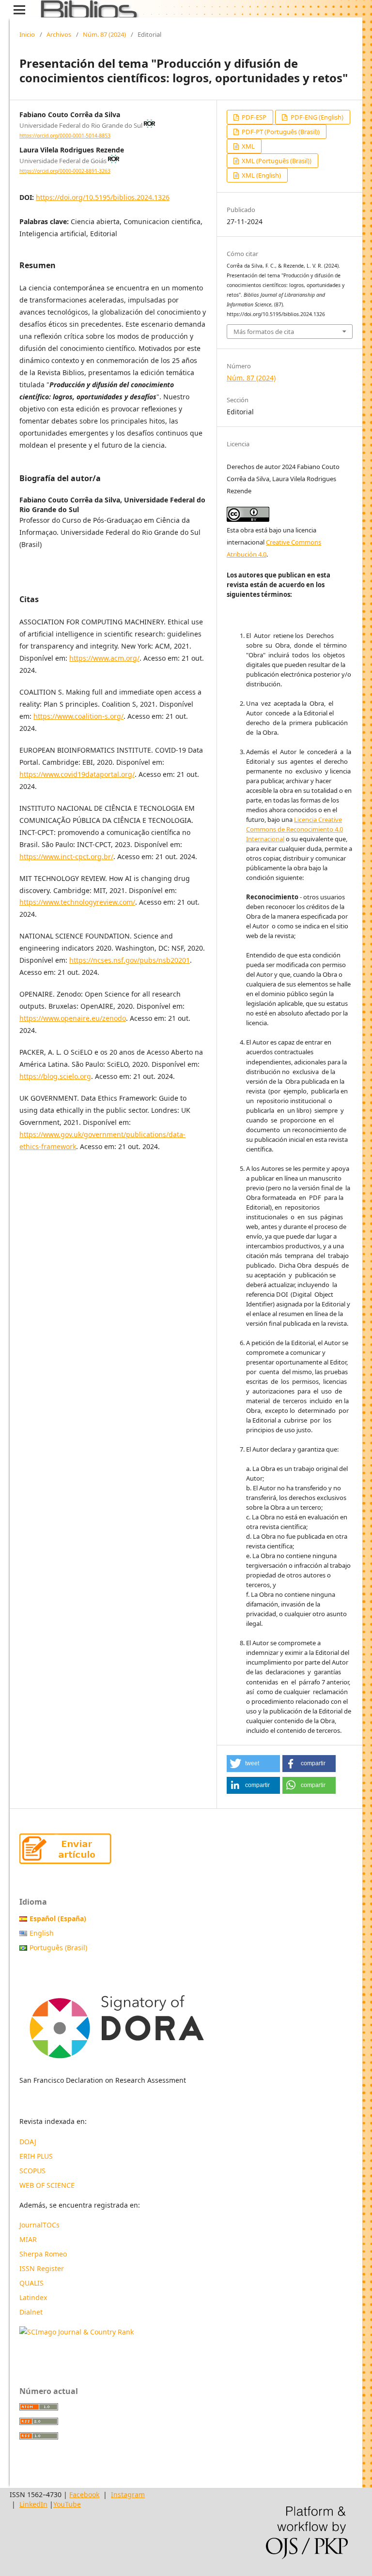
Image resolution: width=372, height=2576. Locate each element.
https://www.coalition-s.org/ (78, 716)
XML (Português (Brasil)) (276, 161)
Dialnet (31, 2312)
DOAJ (28, 2142)
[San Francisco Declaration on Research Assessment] (116, 2023)
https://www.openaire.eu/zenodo (73, 1018)
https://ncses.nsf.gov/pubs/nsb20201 (130, 960)
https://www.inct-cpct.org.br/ (66, 856)
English (42, 1933)
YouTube (67, 2504)
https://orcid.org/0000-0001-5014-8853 (65, 136)
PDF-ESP (253, 117)
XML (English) (261, 175)
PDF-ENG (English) (316, 117)
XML (248, 146)
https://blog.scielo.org (55, 1076)
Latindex (34, 2297)
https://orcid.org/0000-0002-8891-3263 (65, 171)
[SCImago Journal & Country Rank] (77, 2332)
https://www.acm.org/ (104, 658)
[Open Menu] (19, 10)
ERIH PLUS (36, 2156)
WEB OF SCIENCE (47, 2185)
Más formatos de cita (264, 332)
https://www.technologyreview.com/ (77, 902)
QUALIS (31, 2283)
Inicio (27, 34)
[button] (253, 1764)
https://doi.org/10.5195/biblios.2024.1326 (103, 197)
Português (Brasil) (58, 1947)
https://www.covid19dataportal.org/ (77, 774)
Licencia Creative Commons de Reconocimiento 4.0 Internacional (294, 829)
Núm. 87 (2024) (104, 34)
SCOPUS (32, 2171)
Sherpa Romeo (43, 2254)
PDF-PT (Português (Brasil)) (280, 132)
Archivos (59, 34)
